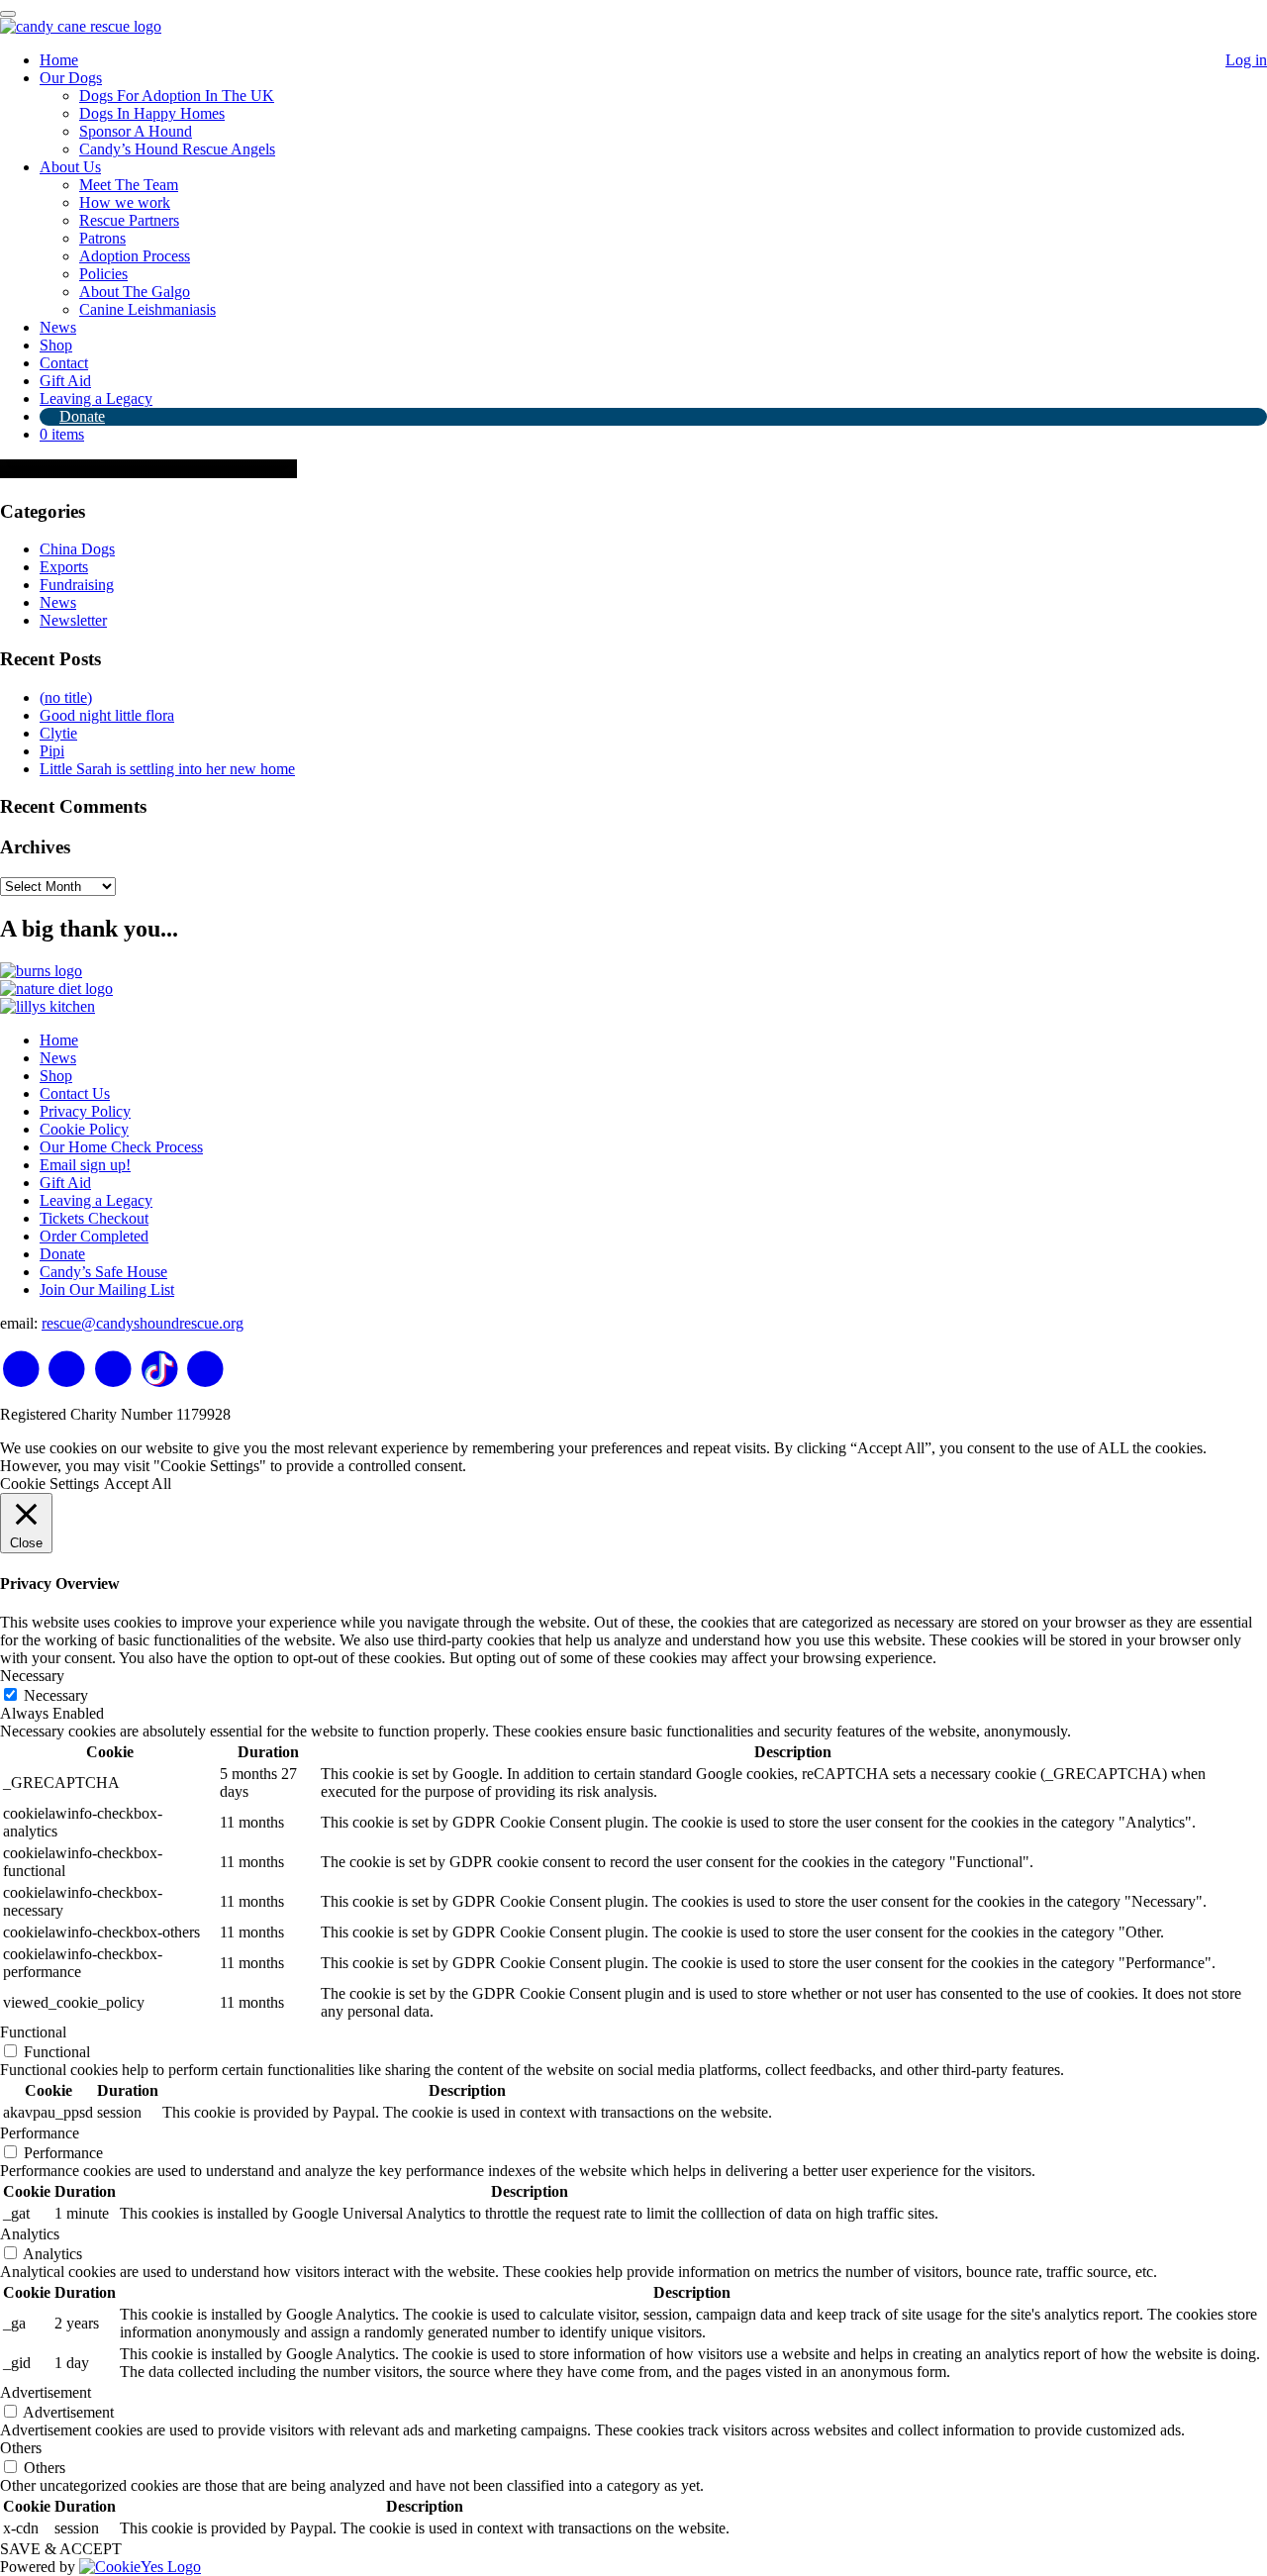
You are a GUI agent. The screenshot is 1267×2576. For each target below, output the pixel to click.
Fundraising (77, 585)
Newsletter (73, 620)
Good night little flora (107, 715)
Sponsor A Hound (136, 131)
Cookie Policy (84, 1129)
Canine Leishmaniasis (147, 309)
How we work (125, 202)
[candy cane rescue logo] (81, 26)
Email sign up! (85, 1165)
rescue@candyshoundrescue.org (143, 1323)
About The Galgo (135, 292)
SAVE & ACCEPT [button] (61, 2549)
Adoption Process (135, 256)
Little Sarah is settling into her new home (167, 769)
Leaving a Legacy (96, 398)
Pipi (52, 751)
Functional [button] (33, 2032)
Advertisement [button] (46, 2392)
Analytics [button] (30, 2234)
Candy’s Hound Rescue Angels (177, 149)
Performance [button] (40, 2133)
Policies (103, 274)
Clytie (58, 733)
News (58, 327)
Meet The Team (129, 185)
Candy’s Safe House (103, 1272)
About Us (70, 167)
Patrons (102, 238)
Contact (64, 363)
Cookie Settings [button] (49, 1484)
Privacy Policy (85, 1111)
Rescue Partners (129, 220)
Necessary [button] (32, 1676)
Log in (1246, 60)
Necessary (56, 1695)
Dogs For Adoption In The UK (177, 96)
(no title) (66, 697)
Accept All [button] (138, 1484)
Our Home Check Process (121, 1147)
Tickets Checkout (94, 1218)
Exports (64, 567)
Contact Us (75, 1093)
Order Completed (94, 1236)
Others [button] (21, 2448)
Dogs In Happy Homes (152, 113)
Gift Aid (65, 381)
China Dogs (77, 549)
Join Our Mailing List (107, 1289)
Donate (82, 416)
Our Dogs (71, 78)
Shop (56, 345)
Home (59, 60)
